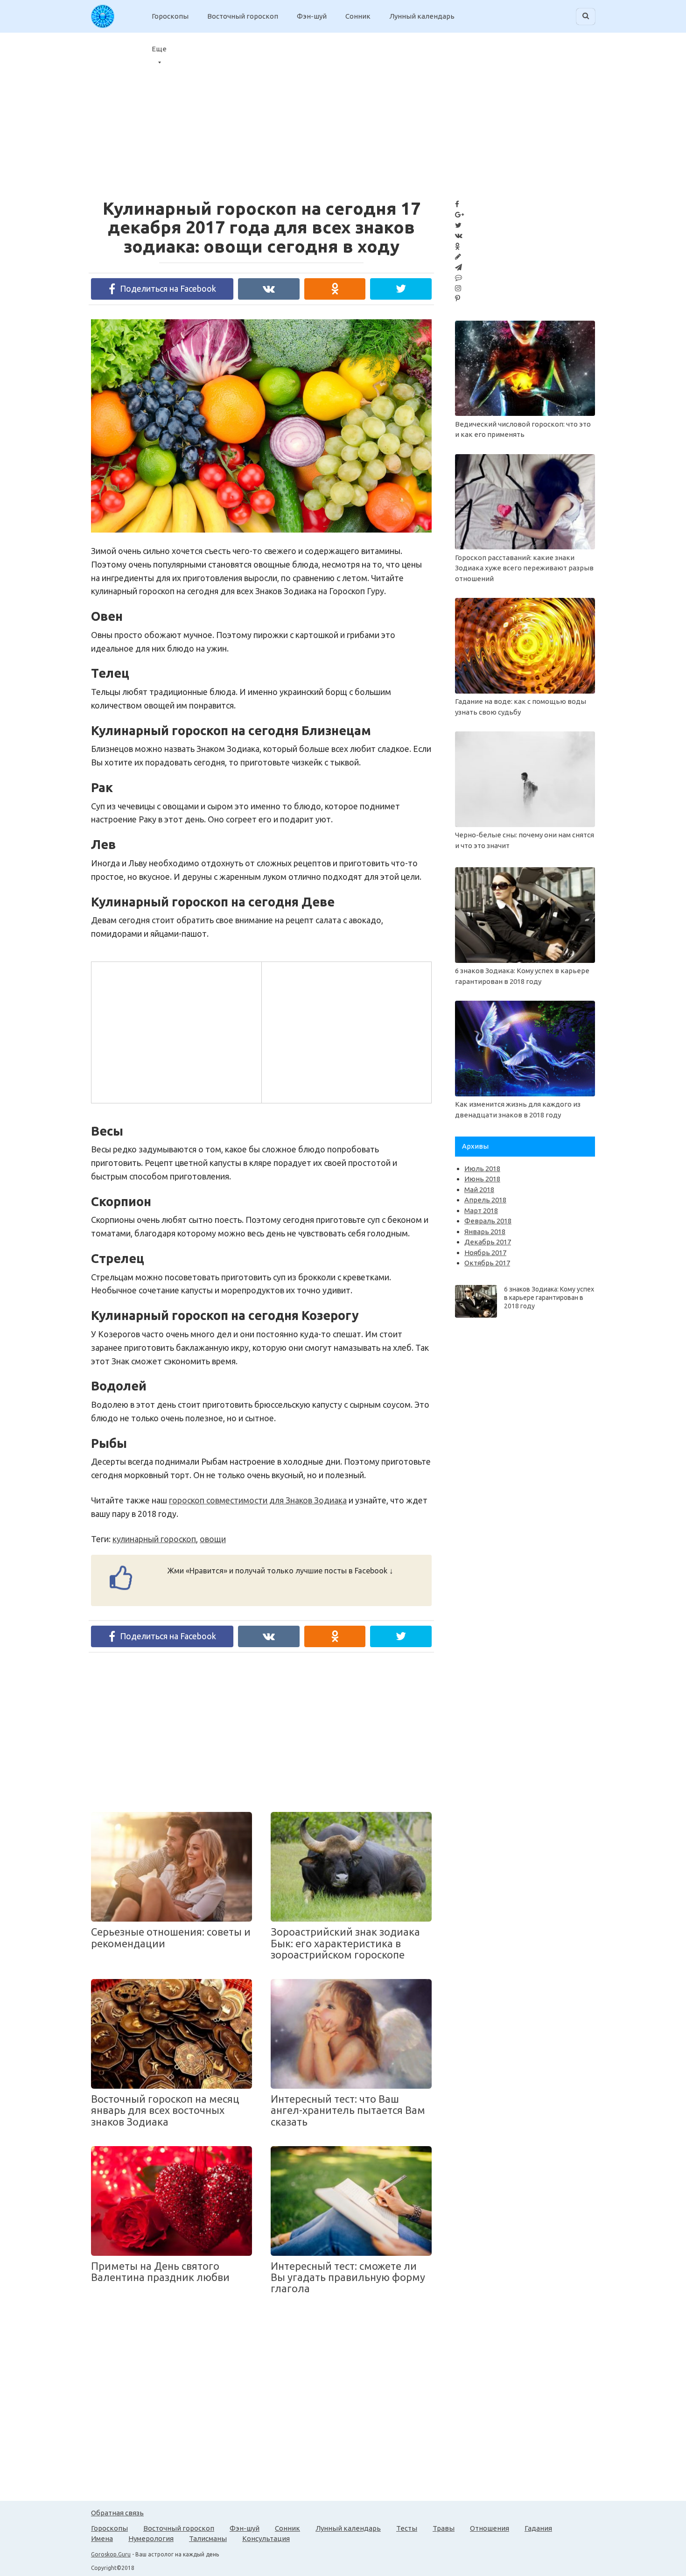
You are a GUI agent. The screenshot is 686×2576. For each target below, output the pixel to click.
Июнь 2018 (482, 1179)
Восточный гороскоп (243, 16)
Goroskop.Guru (111, 2554)
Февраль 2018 (488, 1221)
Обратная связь (117, 2513)
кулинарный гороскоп (154, 1539)
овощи (213, 1539)
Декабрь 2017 (488, 1242)
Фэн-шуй (312, 16)
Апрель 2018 (485, 1200)
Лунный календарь (422, 16)
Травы (444, 2528)
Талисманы (208, 2538)
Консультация (266, 2538)
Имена (102, 2538)
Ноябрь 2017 (485, 1253)
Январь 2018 (485, 1232)
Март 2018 (481, 1211)
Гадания (538, 2528)
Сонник (358, 16)
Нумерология (151, 2538)
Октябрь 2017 (487, 1263)
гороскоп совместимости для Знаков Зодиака (258, 1500)
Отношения (490, 2528)
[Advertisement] (589, 110)
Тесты (407, 2528)
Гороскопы (170, 16)
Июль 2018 (482, 1169)
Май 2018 (479, 1190)
